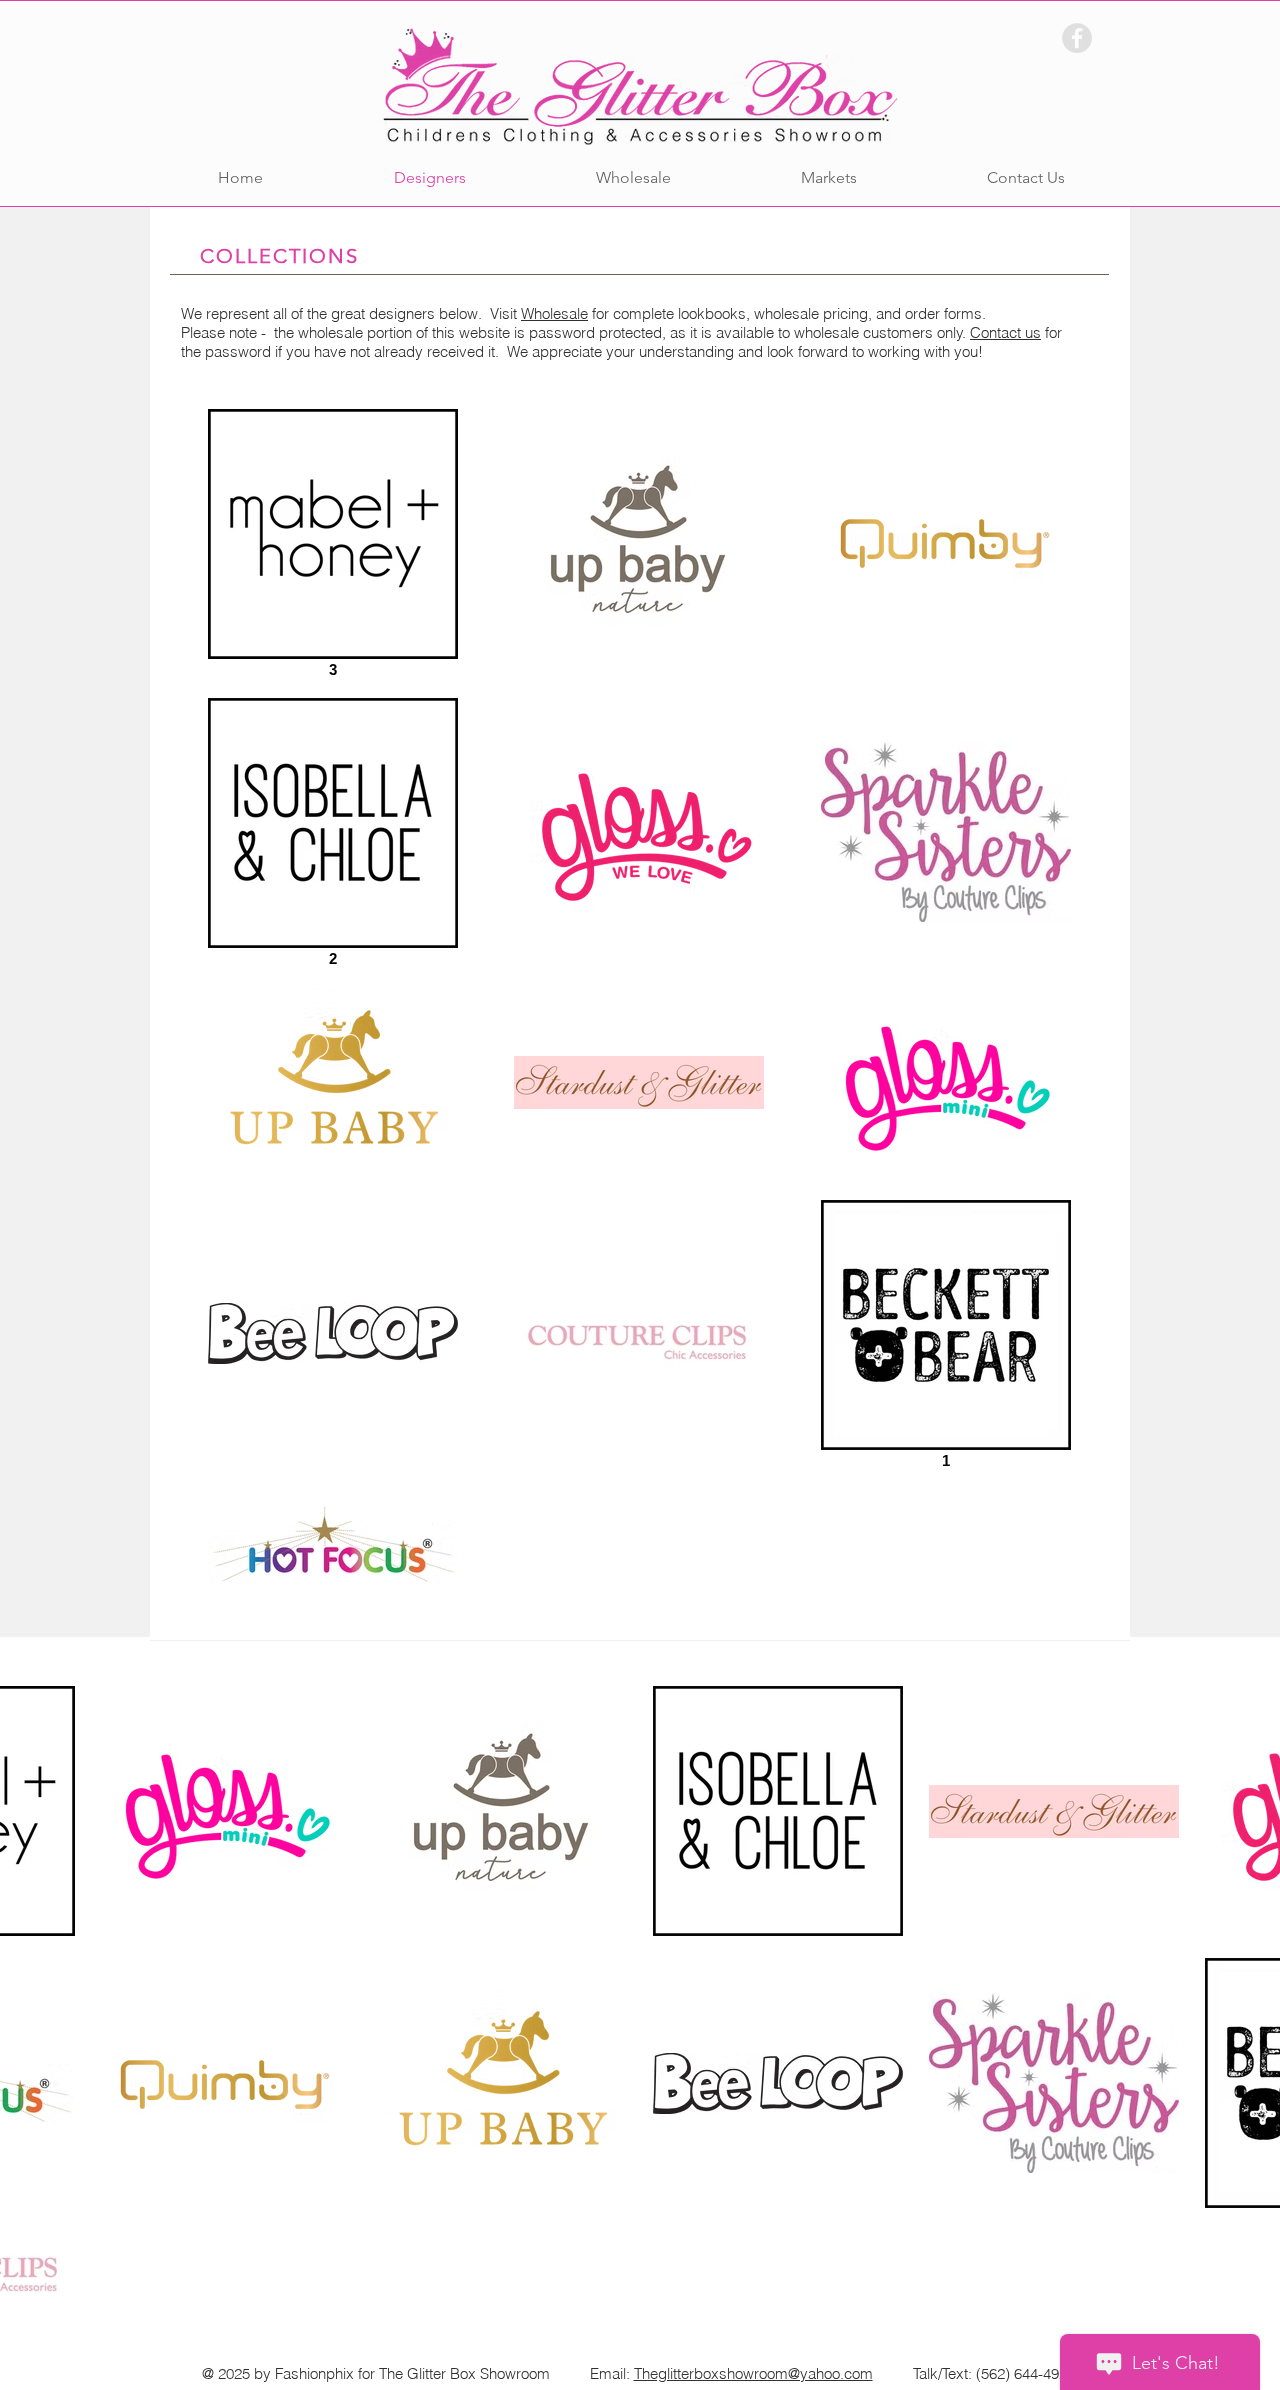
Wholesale (554, 313)
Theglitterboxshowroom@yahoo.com (753, 2373)
